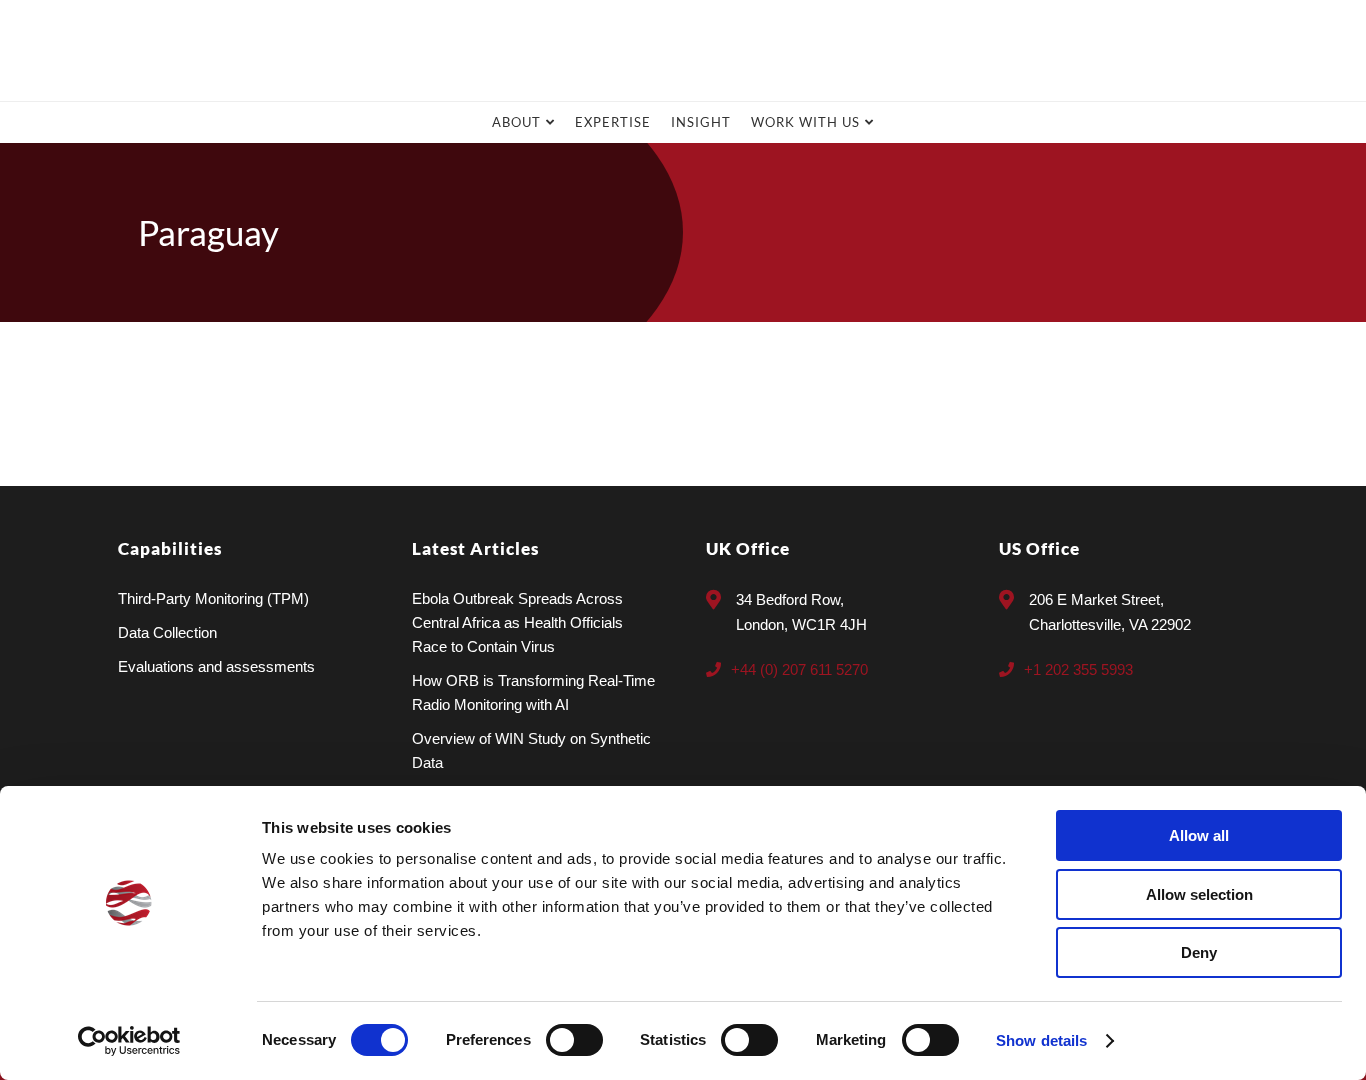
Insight (701, 122)
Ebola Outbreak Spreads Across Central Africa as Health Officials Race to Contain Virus (517, 622)
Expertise (613, 122)
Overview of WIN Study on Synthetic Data (531, 750)
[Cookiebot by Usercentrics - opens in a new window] (129, 1041)
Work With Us (805, 122)
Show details (1041, 1040)
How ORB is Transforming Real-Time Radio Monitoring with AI (533, 692)
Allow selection (1199, 894)
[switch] (574, 1040)
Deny (1199, 952)
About (516, 122)
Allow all (1199, 835)
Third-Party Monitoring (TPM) (213, 598)
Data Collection (167, 632)
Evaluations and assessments (216, 666)
